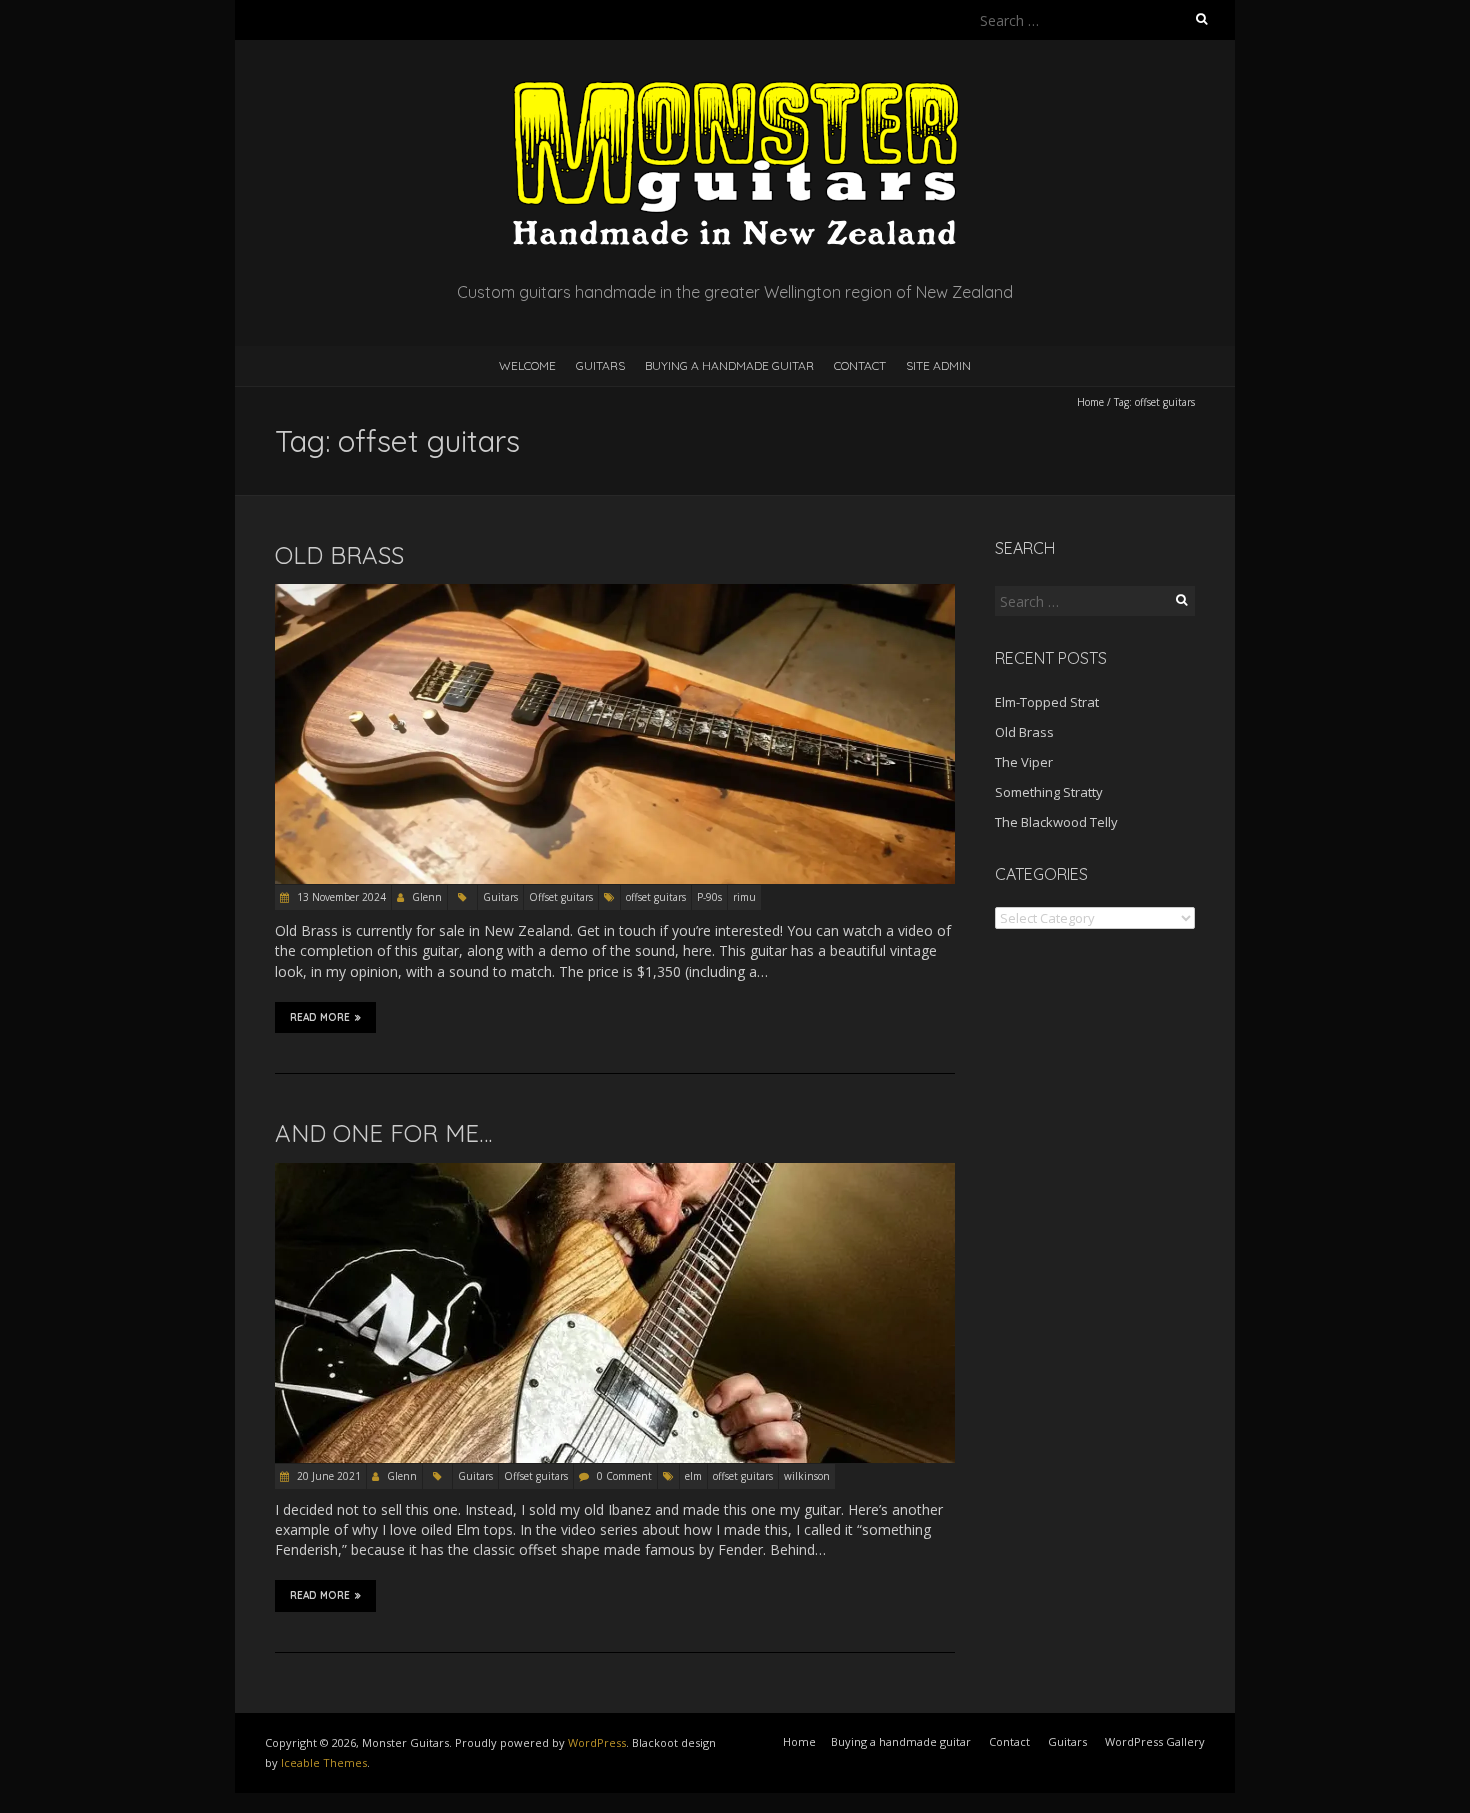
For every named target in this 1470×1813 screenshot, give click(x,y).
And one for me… (383, 1133)
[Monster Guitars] (735, 89)
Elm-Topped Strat (1047, 702)
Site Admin (938, 365)
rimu (744, 897)
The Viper (1024, 762)
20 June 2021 (327, 1476)
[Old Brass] (615, 593)
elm (693, 1476)
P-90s (709, 897)
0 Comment (624, 1476)
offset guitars (656, 897)
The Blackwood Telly (1056, 822)
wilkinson (807, 1476)
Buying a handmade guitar (729, 365)
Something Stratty (1049, 792)
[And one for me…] (615, 1172)
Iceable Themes (324, 1762)
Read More (320, 1017)
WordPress (597, 1742)
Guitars (600, 365)
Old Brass (339, 555)
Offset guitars (561, 897)
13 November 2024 (340, 897)
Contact (860, 365)
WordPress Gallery (1155, 1741)
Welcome (527, 365)
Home (1090, 402)
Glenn (427, 897)
